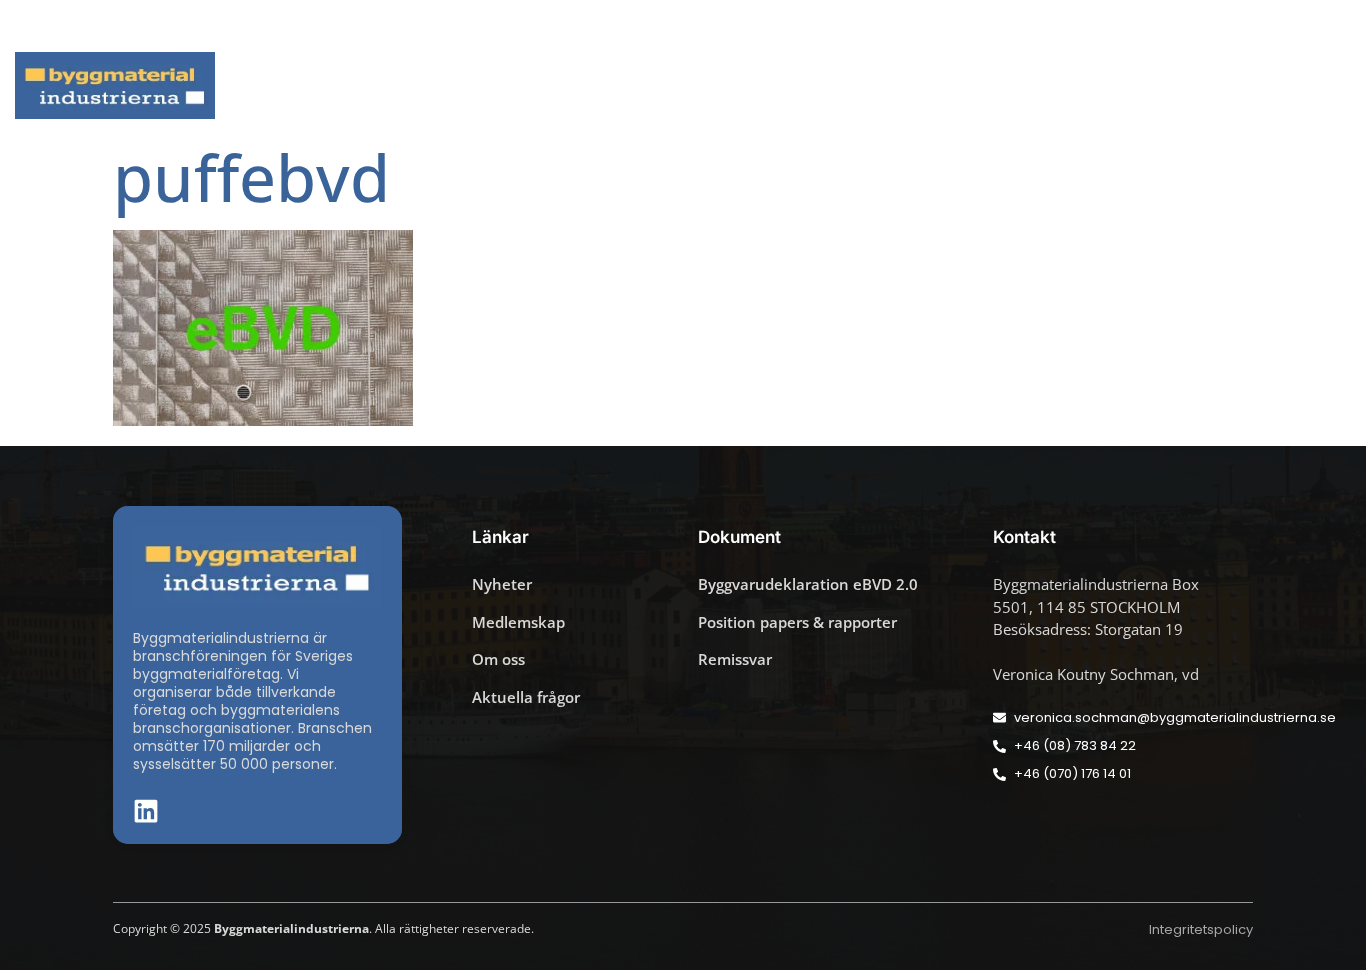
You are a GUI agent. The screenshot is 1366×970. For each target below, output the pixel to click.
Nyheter (520, 85)
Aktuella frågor (643, 85)
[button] (1325, 26)
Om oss (1275, 85)
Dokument (989, 85)
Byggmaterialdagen (838, 85)
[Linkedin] (1296, 26)
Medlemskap (1139, 85)
